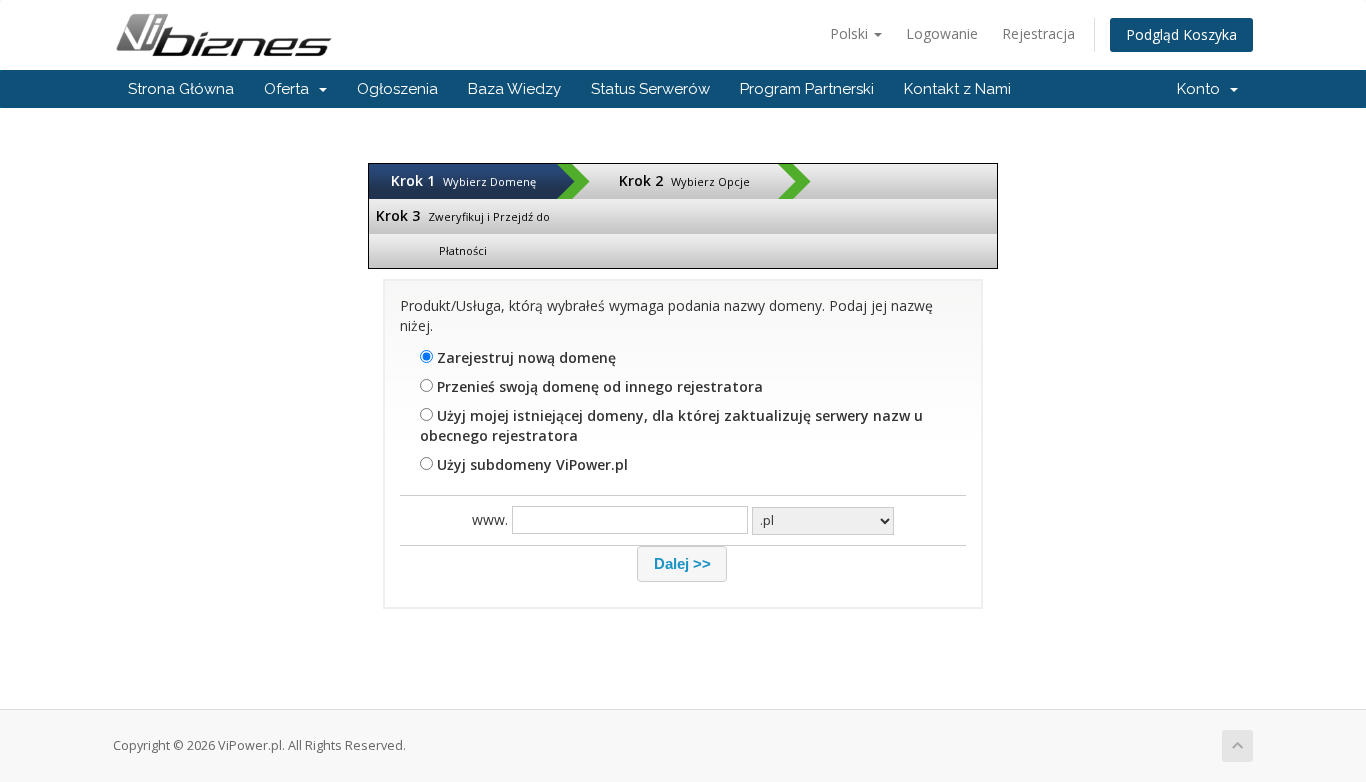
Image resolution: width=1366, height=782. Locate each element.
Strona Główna (181, 89)
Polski (851, 33)
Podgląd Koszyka (1181, 34)
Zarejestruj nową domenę (524, 357)
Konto (1202, 89)
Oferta (290, 89)
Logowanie (942, 33)
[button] (682, 564)
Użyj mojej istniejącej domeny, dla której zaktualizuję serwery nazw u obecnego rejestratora (671, 425)
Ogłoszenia (397, 89)
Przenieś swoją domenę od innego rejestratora (598, 386)
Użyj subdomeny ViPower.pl (530, 464)
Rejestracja (1038, 33)
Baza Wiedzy (514, 89)
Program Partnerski (807, 89)
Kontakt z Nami (957, 89)
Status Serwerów (650, 89)
